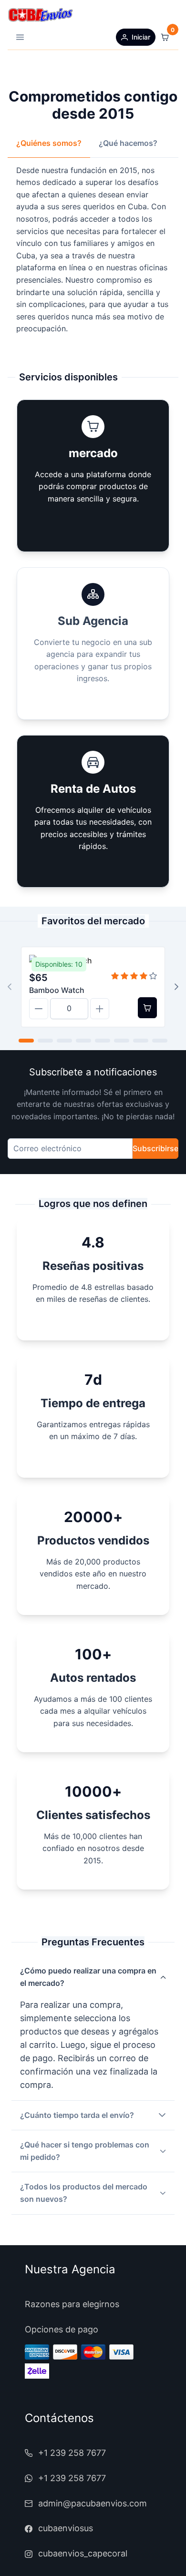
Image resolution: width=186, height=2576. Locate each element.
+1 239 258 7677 (72, 2453)
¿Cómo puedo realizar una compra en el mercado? (88, 1977)
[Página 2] (45, 1041)
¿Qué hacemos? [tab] (128, 143)
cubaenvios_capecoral (83, 2553)
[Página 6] (122, 1041)
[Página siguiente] (176, 987)
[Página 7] (141, 1041)
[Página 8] (160, 1041)
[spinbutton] (69, 1009)
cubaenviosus (66, 2528)
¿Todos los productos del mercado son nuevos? (84, 2193)
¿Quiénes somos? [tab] (49, 143)
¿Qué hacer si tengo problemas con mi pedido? (85, 2151)
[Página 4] (83, 1041)
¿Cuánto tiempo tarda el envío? (77, 2115)
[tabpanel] (93, 250)
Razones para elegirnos (72, 2304)
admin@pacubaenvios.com (93, 2503)
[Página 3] (64, 1041)
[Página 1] (26, 1041)
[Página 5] (103, 1041)
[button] (20, 37)
